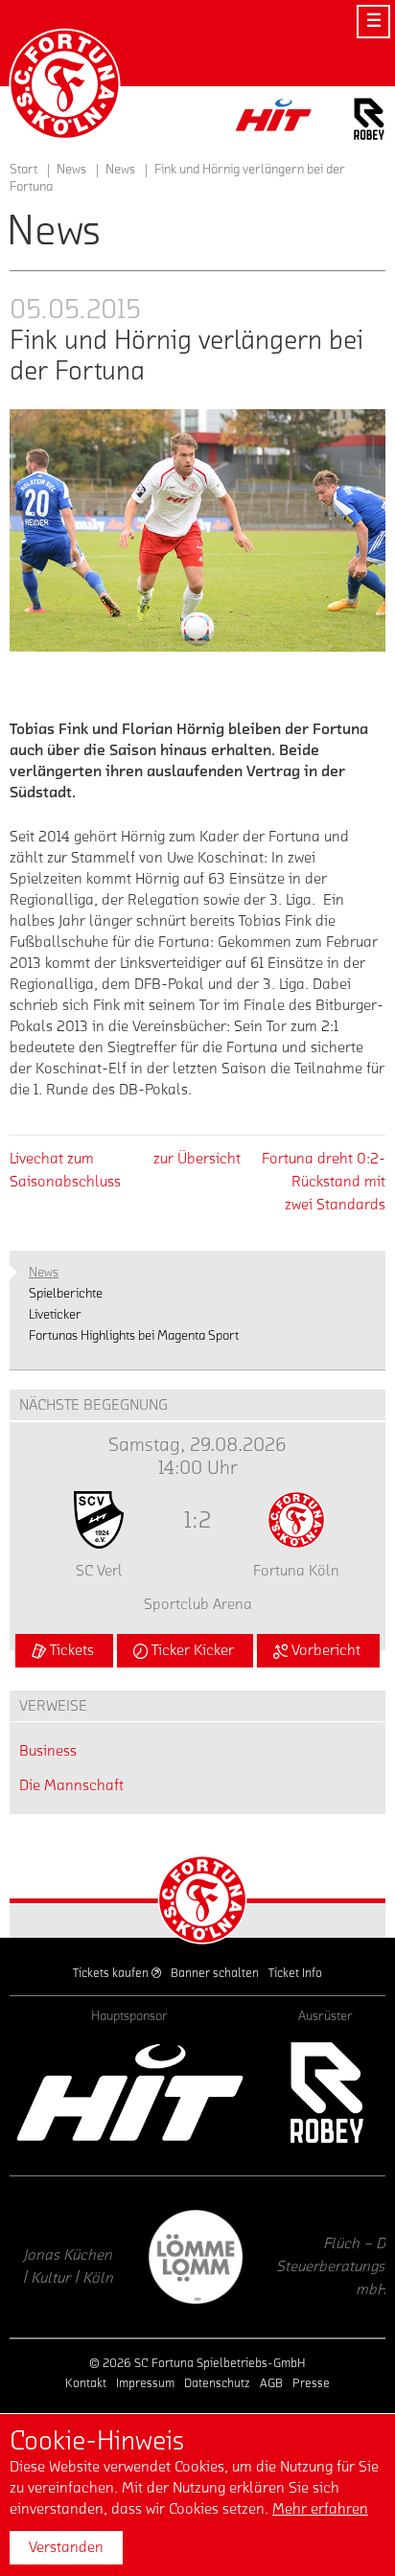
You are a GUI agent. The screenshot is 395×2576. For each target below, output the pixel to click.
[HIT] (130, 2093)
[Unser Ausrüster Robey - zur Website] (369, 122)
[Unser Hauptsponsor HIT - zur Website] (274, 120)
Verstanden (66, 2547)
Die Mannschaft (71, 1785)
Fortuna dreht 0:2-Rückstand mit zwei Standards (324, 1182)
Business (48, 1751)
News (120, 170)
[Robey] (325, 2093)
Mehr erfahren (320, 2509)
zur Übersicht (197, 1159)
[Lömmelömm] (103, 2257)
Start (23, 170)
